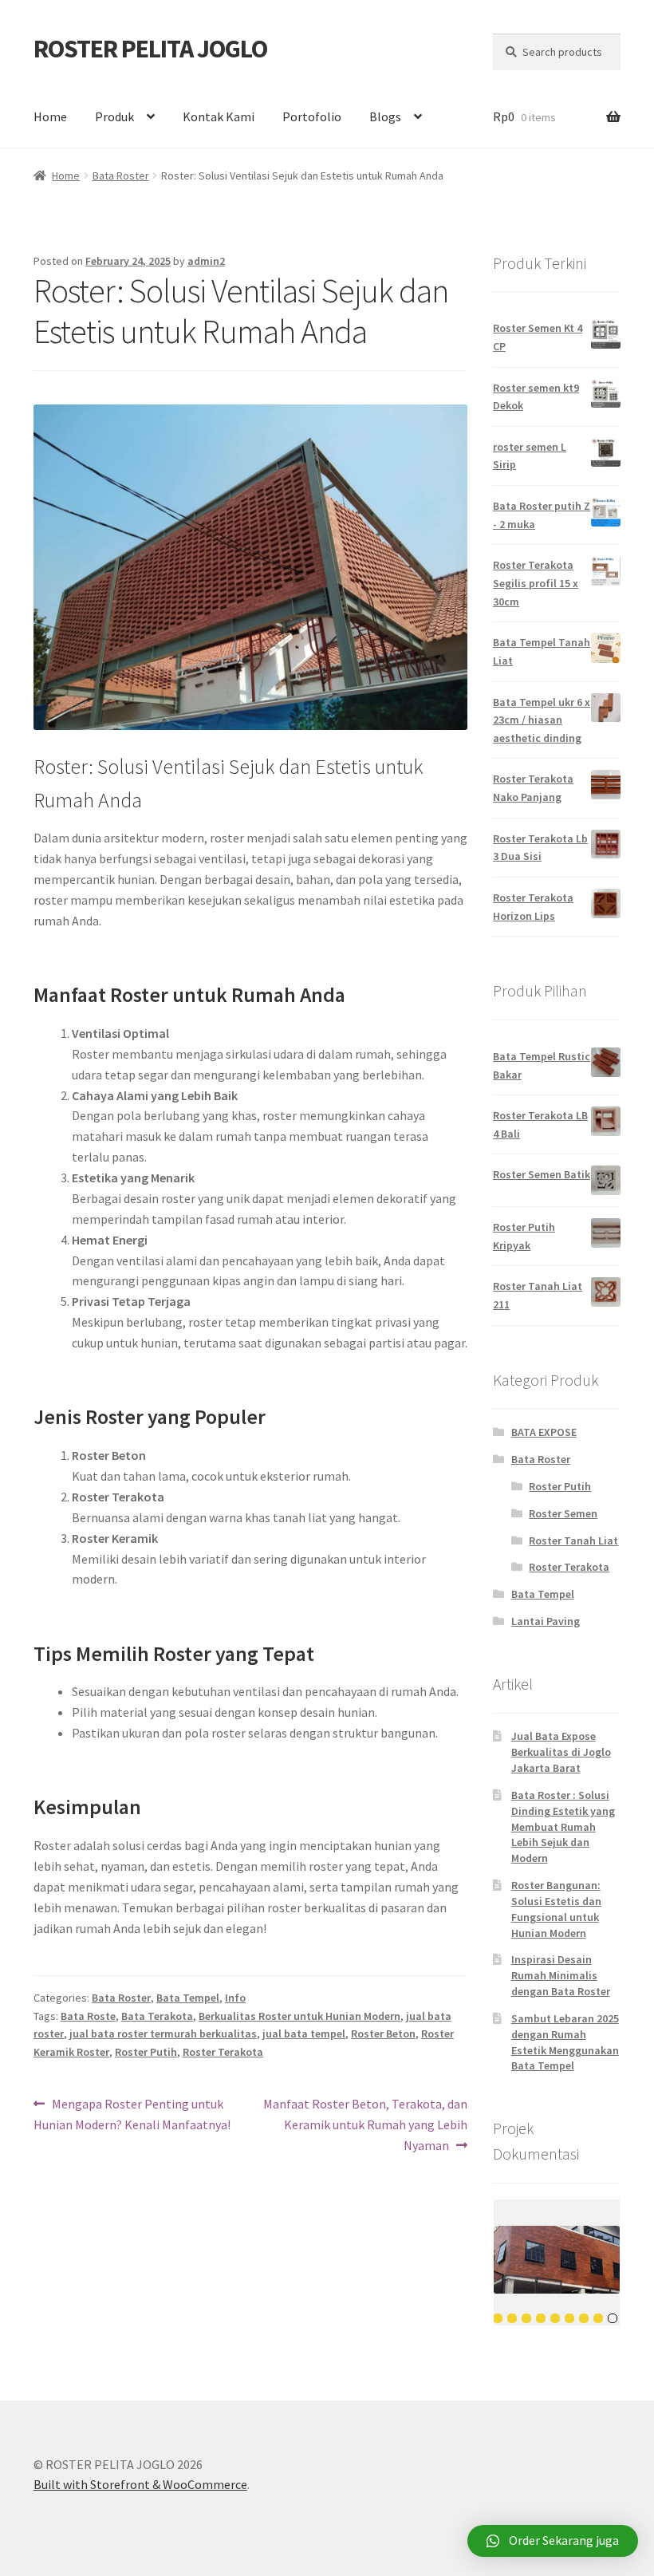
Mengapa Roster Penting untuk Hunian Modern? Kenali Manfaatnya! (132, 2114)
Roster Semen (563, 1513)
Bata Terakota (157, 2016)
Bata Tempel (188, 1998)
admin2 (206, 261)
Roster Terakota (223, 2052)
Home (50, 116)
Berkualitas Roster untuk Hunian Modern (299, 2016)
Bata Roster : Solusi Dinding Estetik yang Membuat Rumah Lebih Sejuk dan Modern (563, 1826)
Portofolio (312, 116)
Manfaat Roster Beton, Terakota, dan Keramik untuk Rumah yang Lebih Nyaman (365, 2124)
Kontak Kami (219, 116)
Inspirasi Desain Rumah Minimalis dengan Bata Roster (561, 1975)
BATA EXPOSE (544, 1432)
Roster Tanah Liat (573, 1540)
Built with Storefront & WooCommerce (140, 2484)
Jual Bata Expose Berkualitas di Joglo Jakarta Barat (561, 1752)
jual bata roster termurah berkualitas (163, 2034)
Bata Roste (88, 2016)
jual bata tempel (304, 2034)
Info (235, 1998)
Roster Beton (383, 2034)
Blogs (385, 116)
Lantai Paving (546, 1621)
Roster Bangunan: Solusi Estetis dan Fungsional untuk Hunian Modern (556, 1909)
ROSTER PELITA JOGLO (150, 49)
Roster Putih (146, 2052)
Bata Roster (121, 176)
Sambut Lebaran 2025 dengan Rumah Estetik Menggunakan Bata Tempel (565, 2042)
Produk (114, 116)
